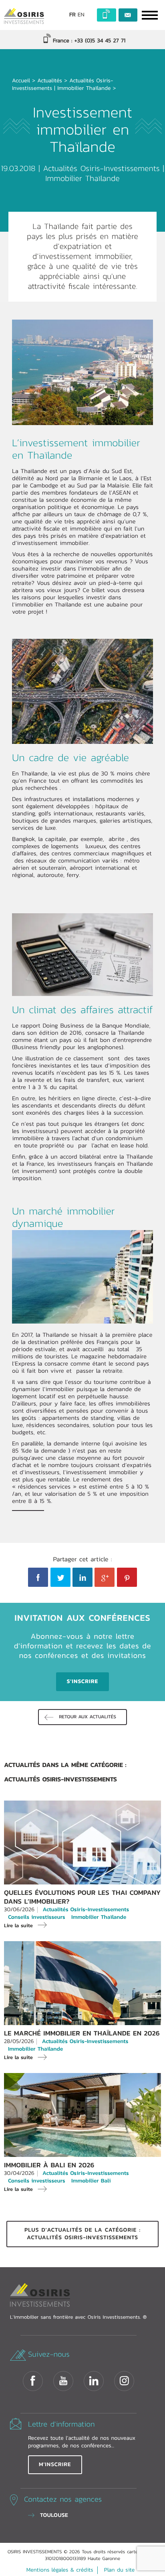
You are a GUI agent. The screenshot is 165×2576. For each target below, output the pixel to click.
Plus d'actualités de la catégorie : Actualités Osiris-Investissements (82, 2234)
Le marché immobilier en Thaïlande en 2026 (82, 2033)
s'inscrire (82, 1682)
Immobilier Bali (91, 2181)
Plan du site (119, 2570)
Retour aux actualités (88, 1717)
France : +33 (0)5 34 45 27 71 (88, 41)
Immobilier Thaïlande (84, 88)
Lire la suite (18, 1925)
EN (81, 15)
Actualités (50, 81)
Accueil (21, 81)
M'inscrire (55, 2465)
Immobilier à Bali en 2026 (49, 2165)
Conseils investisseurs (37, 1917)
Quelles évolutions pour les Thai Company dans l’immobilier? (82, 1897)
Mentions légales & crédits (60, 2570)
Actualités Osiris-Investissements (103, 169)
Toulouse (54, 2515)
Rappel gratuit (107, 15)
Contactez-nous (128, 15)
